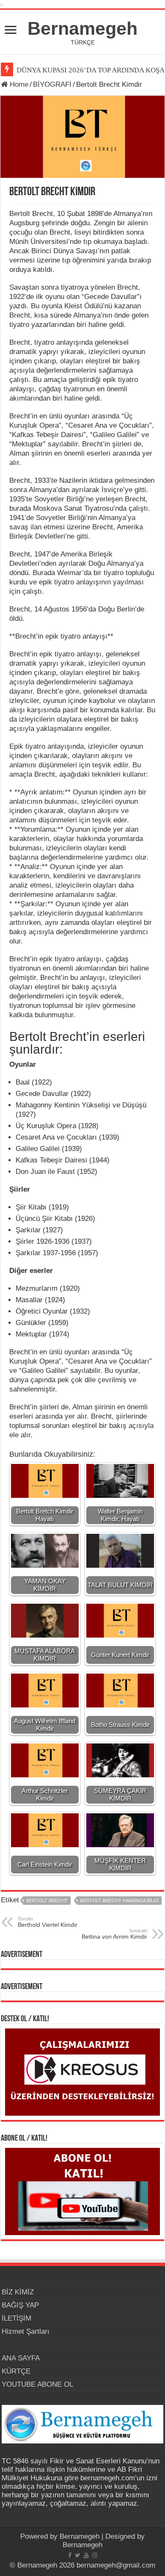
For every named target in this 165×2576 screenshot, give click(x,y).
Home (18, 84)
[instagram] (95, 2555)
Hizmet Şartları (26, 2331)
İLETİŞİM (16, 2318)
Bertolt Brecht (47, 1901)
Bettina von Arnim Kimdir (114, 1934)
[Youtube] (86, 2555)
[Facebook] (70, 2555)
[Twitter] (78, 2555)
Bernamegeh (82, 28)
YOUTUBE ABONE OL (37, 2384)
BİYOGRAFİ (52, 84)
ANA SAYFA (21, 2358)
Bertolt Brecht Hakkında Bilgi (119, 1901)
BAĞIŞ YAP (20, 2305)
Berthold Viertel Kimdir (48, 1922)
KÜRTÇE (16, 2371)
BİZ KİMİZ (18, 2292)
